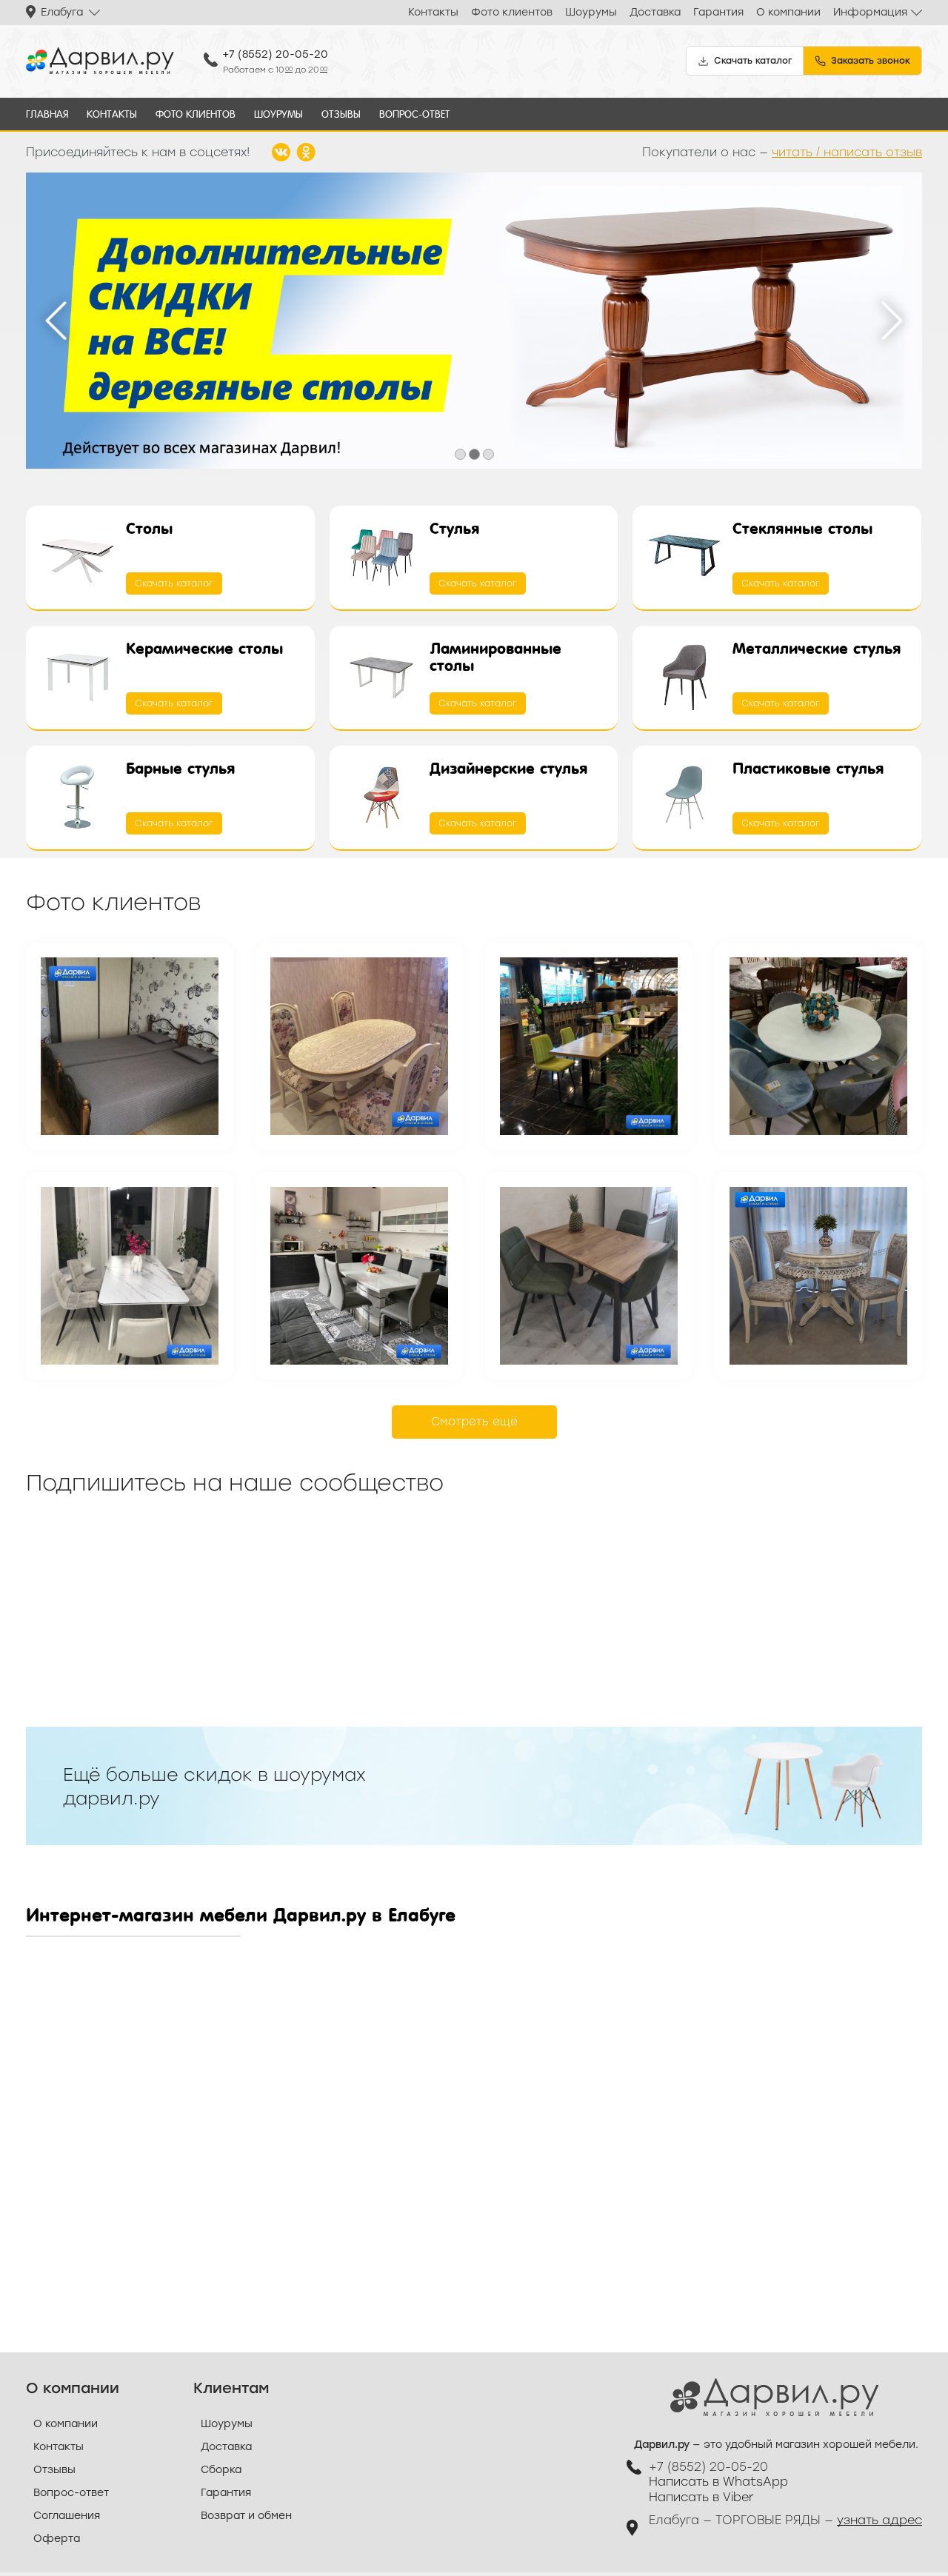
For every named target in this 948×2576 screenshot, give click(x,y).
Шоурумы (591, 12)
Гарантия (718, 12)
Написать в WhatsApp (718, 2482)
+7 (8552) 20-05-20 (275, 54)
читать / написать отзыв (847, 152)
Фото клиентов (512, 12)
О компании (788, 12)
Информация (870, 12)
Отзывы (341, 114)
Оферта (57, 2539)
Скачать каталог (174, 583)
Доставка (655, 12)
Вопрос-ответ (415, 114)
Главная (47, 114)
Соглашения (67, 2516)
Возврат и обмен (246, 2516)
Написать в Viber (701, 2497)
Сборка (221, 2470)
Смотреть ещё (474, 1422)
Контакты (433, 12)
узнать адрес (879, 2520)
